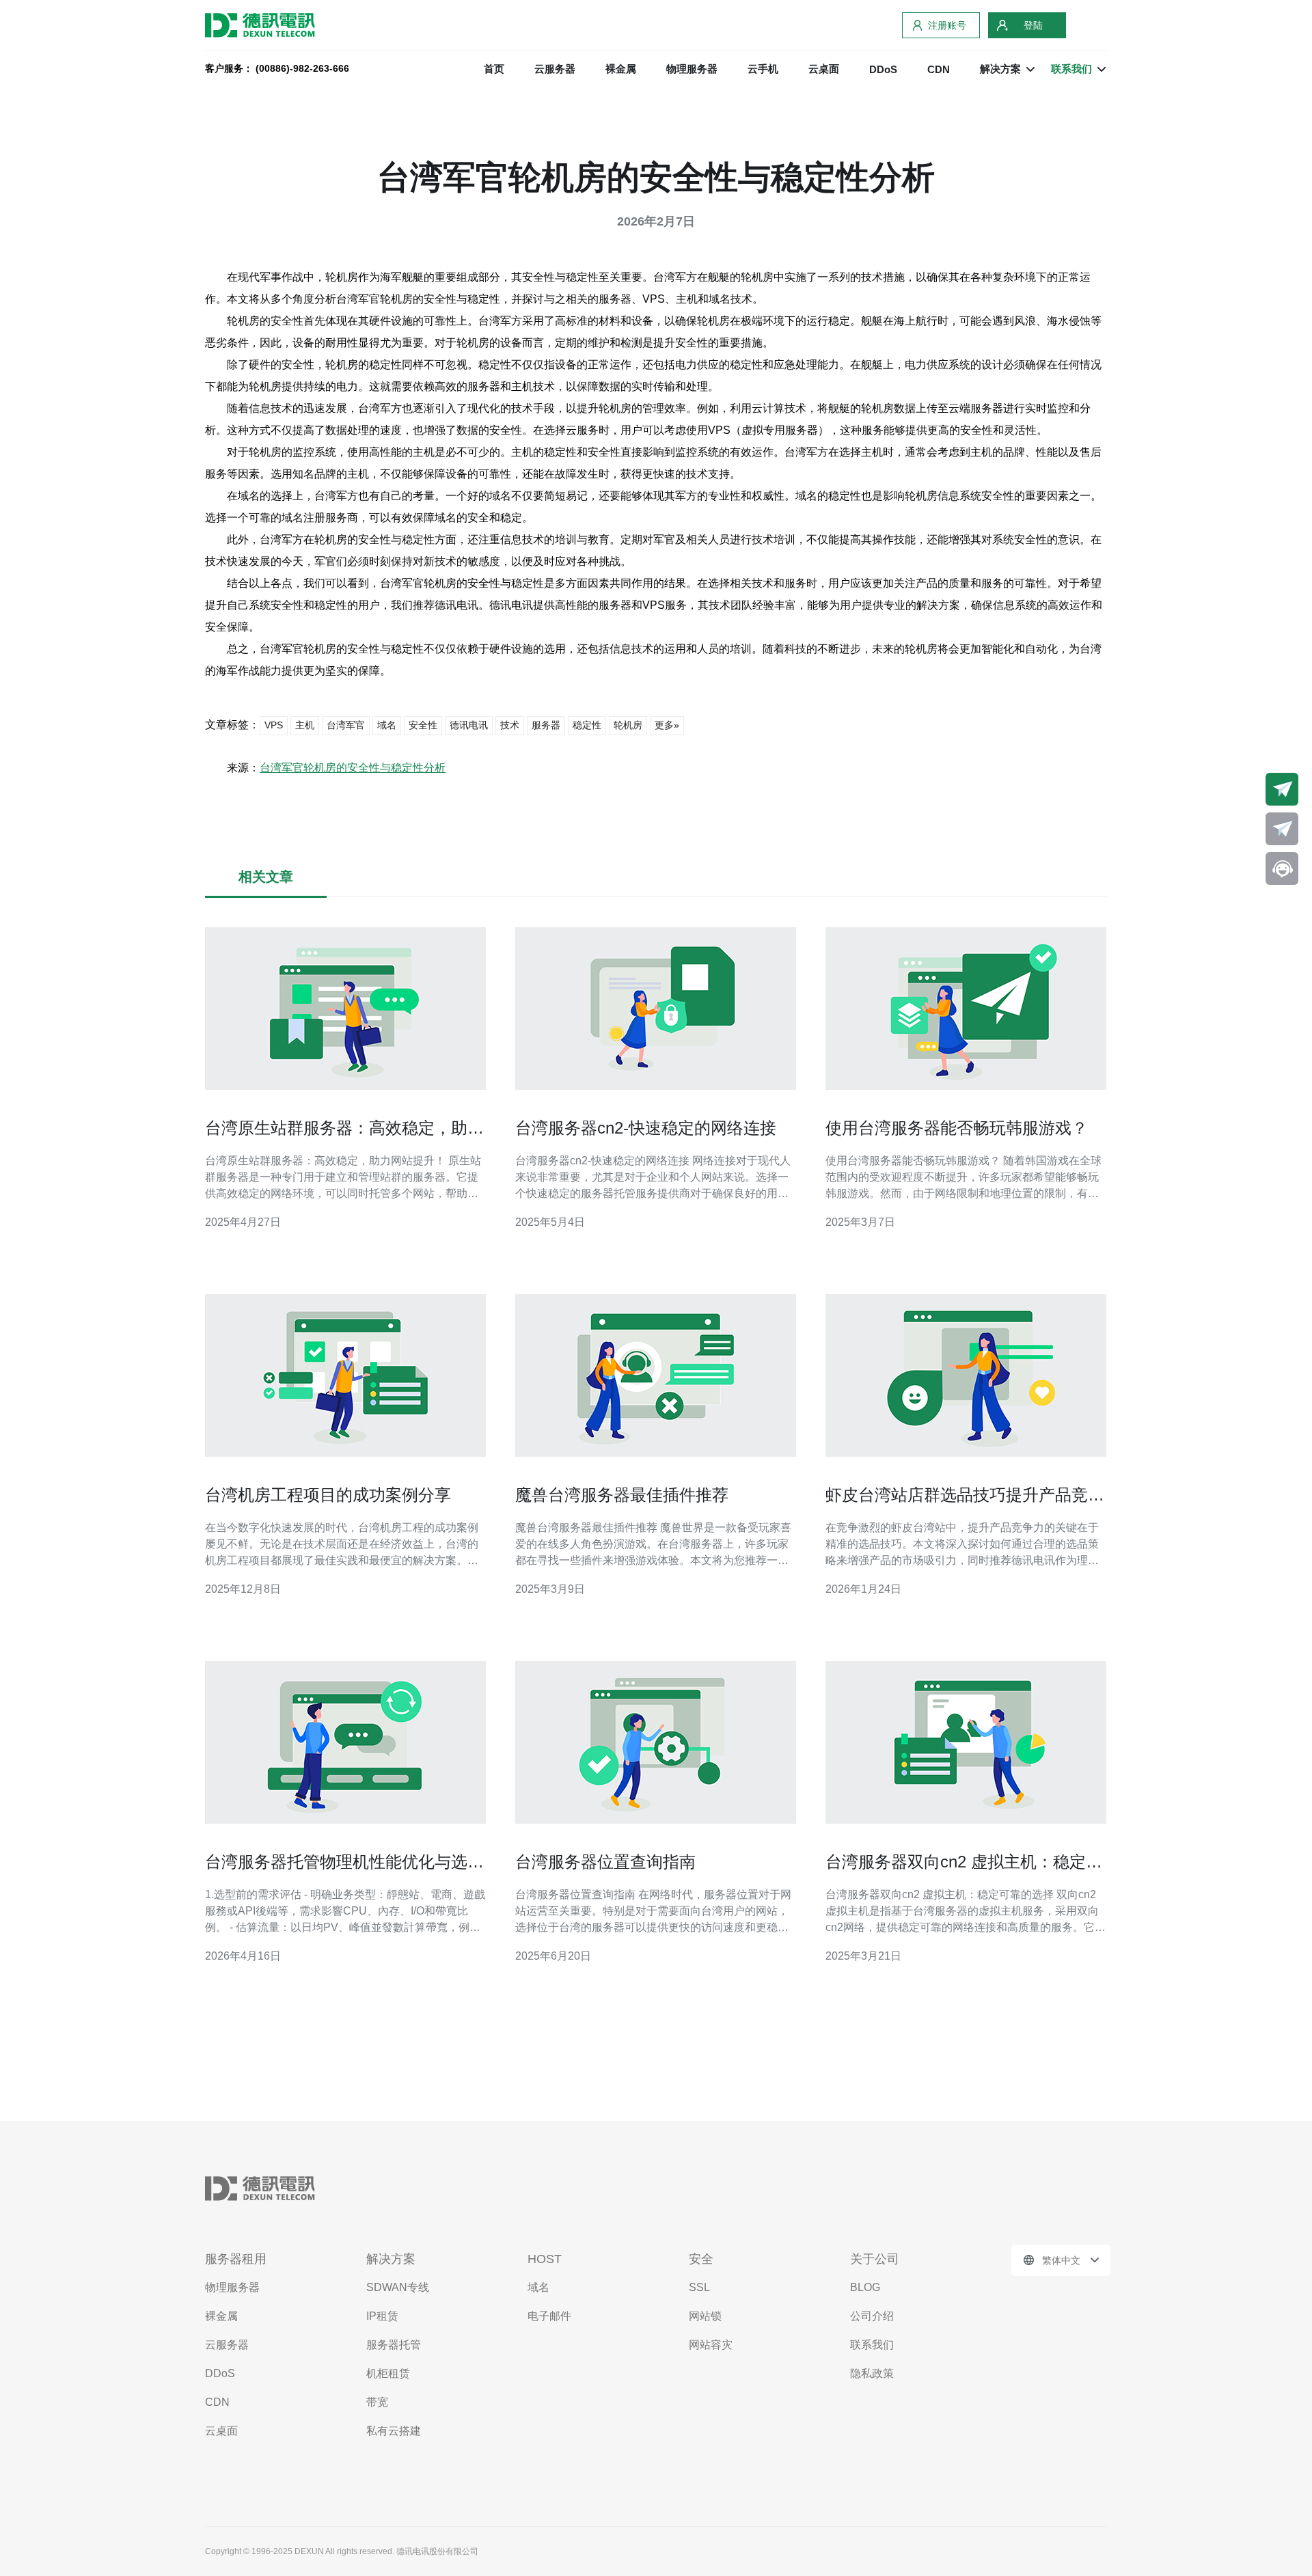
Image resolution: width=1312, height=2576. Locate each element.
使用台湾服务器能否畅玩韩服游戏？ (957, 1128)
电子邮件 (549, 2316)
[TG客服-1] (1282, 789)
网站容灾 (711, 2345)
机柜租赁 (388, 2373)
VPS (274, 725)
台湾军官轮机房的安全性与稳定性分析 (353, 768)
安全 (701, 2259)
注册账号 (947, 25)
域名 (387, 725)
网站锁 (705, 2316)
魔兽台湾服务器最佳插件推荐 (622, 1495)
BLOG (865, 2287)
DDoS (883, 69)
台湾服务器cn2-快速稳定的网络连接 (646, 1128)
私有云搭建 (394, 2431)
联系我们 (872, 2345)
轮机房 (628, 725)
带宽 (377, 2402)
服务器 (546, 725)
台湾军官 (346, 725)
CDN (939, 69)
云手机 (763, 69)
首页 (494, 69)
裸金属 (621, 69)
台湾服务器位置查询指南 (605, 1862)
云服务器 (555, 69)
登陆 (1033, 25)
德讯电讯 (469, 725)
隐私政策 (872, 2373)
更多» (667, 725)
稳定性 (587, 725)
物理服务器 (692, 69)
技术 (510, 725)
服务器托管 (394, 2345)
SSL (699, 2287)
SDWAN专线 (398, 2287)
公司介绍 (872, 2316)
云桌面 (824, 69)
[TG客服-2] (1282, 829)
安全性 (423, 725)
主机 (305, 725)
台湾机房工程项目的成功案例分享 (328, 1495)
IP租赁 (382, 2316)
